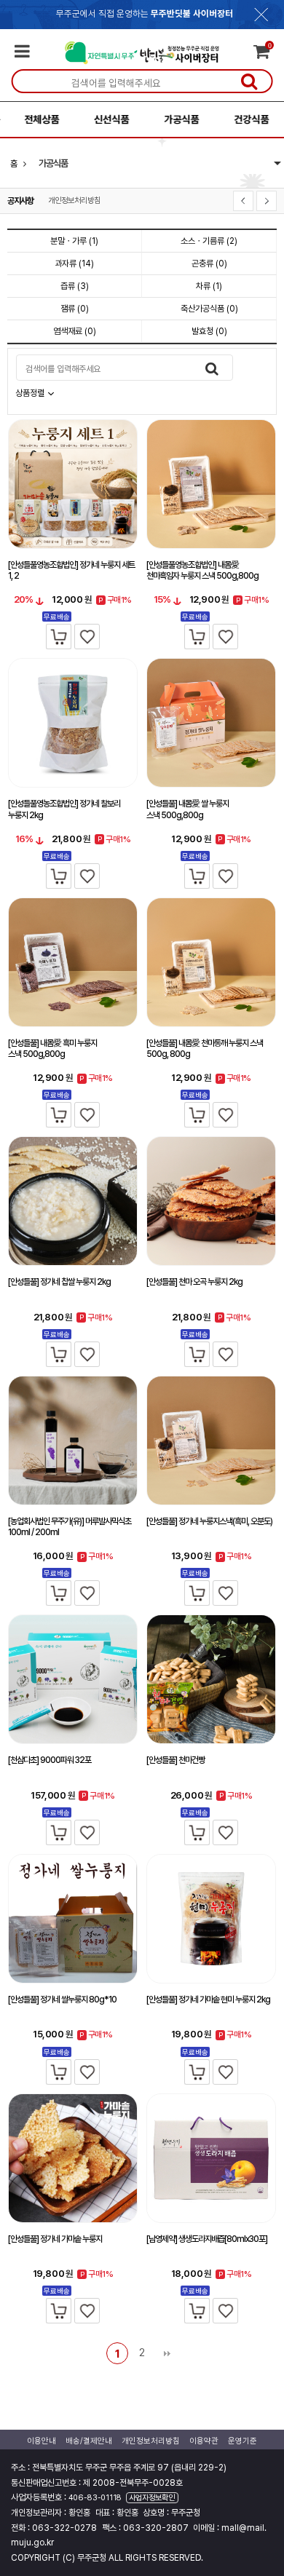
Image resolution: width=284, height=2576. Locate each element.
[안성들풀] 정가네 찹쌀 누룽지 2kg (59, 1282)
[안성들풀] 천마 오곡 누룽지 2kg (194, 1282)
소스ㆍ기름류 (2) (209, 241)
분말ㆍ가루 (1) (74, 241)
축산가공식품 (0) (209, 309)
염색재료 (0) (75, 331)
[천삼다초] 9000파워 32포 (50, 1760)
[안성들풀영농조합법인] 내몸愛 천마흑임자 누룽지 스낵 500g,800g (202, 571)
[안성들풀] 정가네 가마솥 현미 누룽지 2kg (208, 2000)
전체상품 (35, 119)
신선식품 (105, 119)
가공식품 (175, 119)
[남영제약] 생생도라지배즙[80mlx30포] (207, 2239)
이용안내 (42, 2441)
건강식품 (245, 119)
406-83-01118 (95, 2498)
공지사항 (20, 201)
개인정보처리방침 (74, 201)
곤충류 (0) (209, 263)
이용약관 (204, 2441)
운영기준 (242, 2441)
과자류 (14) (74, 263)
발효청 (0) (209, 331)
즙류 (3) (75, 286)
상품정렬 (31, 393)
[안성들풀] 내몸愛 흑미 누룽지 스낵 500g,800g (52, 1049)
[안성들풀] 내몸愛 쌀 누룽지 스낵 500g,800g (188, 809)
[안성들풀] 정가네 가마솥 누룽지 (55, 2239)
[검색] (249, 81)
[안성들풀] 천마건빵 (175, 1760)
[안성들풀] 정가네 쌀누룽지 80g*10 (62, 2000)
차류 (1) (209, 286)
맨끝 (167, 2353)
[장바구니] (59, 637)
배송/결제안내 (89, 2441)
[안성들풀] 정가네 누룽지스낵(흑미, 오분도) (209, 1521)
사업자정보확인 (152, 2498)
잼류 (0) (75, 309)
